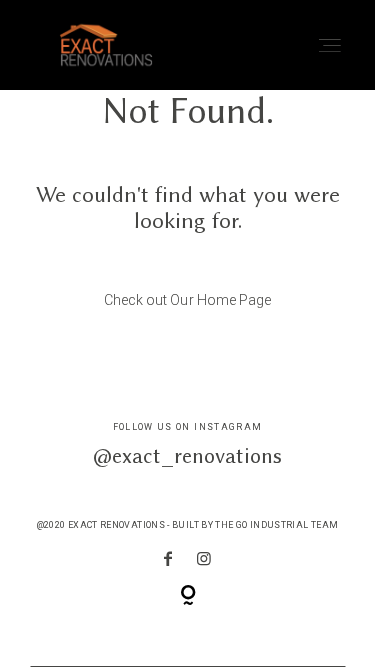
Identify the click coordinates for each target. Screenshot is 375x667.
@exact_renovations (187, 455)
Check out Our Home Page (187, 300)
